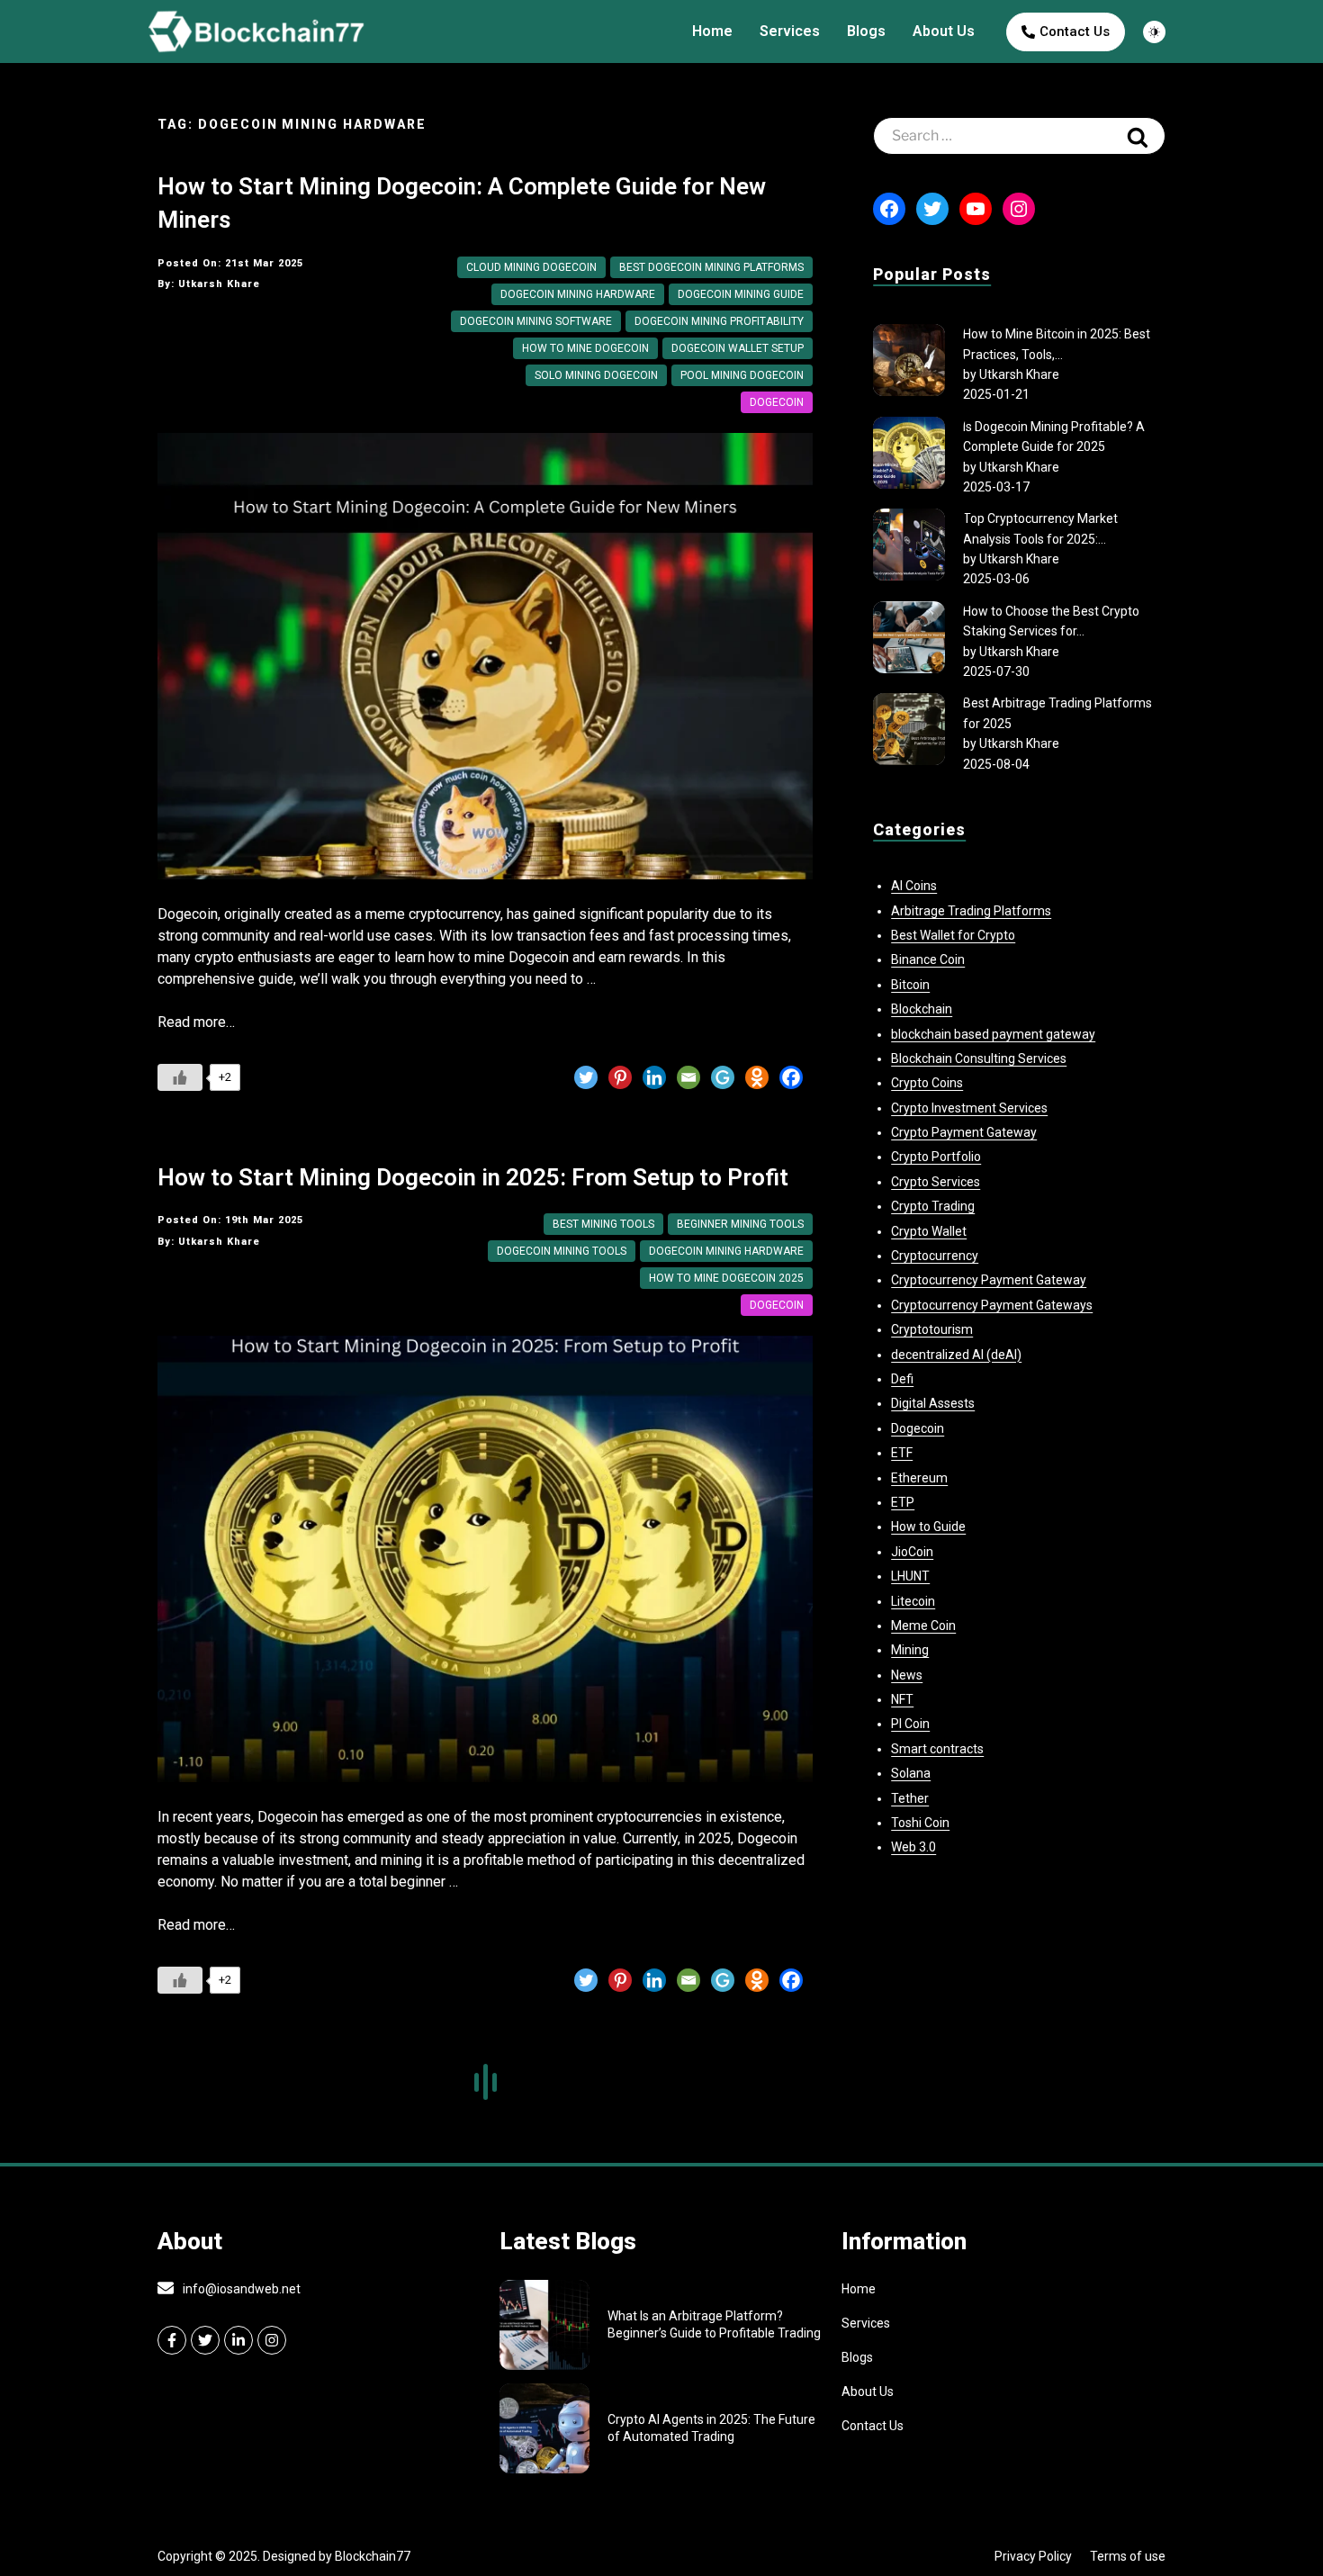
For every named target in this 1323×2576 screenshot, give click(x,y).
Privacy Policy (1033, 2556)
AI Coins (914, 886)
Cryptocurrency (935, 1256)
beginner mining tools (740, 1224)
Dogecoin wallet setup (738, 348)
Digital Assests (933, 1403)
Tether (910, 1798)
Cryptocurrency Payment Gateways (992, 1305)
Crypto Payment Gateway (964, 1132)
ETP (903, 1502)
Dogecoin (777, 402)
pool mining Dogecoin (742, 375)
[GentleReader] (723, 1077)
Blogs (866, 31)
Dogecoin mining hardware (578, 294)
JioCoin (912, 1552)
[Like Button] (180, 1077)
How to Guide (928, 1527)
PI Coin (910, 1724)
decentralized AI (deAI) (956, 1355)
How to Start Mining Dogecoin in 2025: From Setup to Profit (473, 1177)
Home (712, 31)
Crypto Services (936, 1182)
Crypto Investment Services (969, 1108)
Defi (902, 1379)
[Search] (1138, 136)
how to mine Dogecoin (585, 348)
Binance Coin (928, 959)
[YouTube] (976, 209)
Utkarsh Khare (1019, 374)
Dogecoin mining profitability (719, 321)
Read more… (196, 1022)
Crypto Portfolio (936, 1157)
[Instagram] (1019, 209)
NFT (902, 1699)
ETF (902, 1453)
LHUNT (910, 1576)
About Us (944, 31)
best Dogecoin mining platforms (711, 267)
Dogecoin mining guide (741, 294)
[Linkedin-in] (238, 2340)
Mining (910, 1650)
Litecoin (913, 1601)
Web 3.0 (913, 1847)
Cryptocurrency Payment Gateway (989, 1280)
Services (790, 31)
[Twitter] (586, 1077)
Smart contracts (937, 1749)
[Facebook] (791, 1077)
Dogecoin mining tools (562, 1251)
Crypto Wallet (929, 1231)
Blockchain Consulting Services (979, 1058)
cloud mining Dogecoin (531, 267)
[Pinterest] (620, 1077)
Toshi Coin (920, 1823)
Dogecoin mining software (536, 321)
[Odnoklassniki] (757, 1077)
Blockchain (922, 1009)
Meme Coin (923, 1626)
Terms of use (1128, 2556)
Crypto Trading (933, 1206)
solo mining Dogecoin (596, 375)
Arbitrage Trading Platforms (971, 911)
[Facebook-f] (172, 2340)
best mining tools (603, 1224)
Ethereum (919, 1478)
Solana (911, 1773)
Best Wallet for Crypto (953, 935)
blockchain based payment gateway (993, 1034)
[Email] (688, 1077)
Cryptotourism (932, 1329)
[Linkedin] (654, 1077)
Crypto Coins (927, 1083)
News (907, 1675)
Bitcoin (910, 985)
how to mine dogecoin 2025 (726, 1278)
